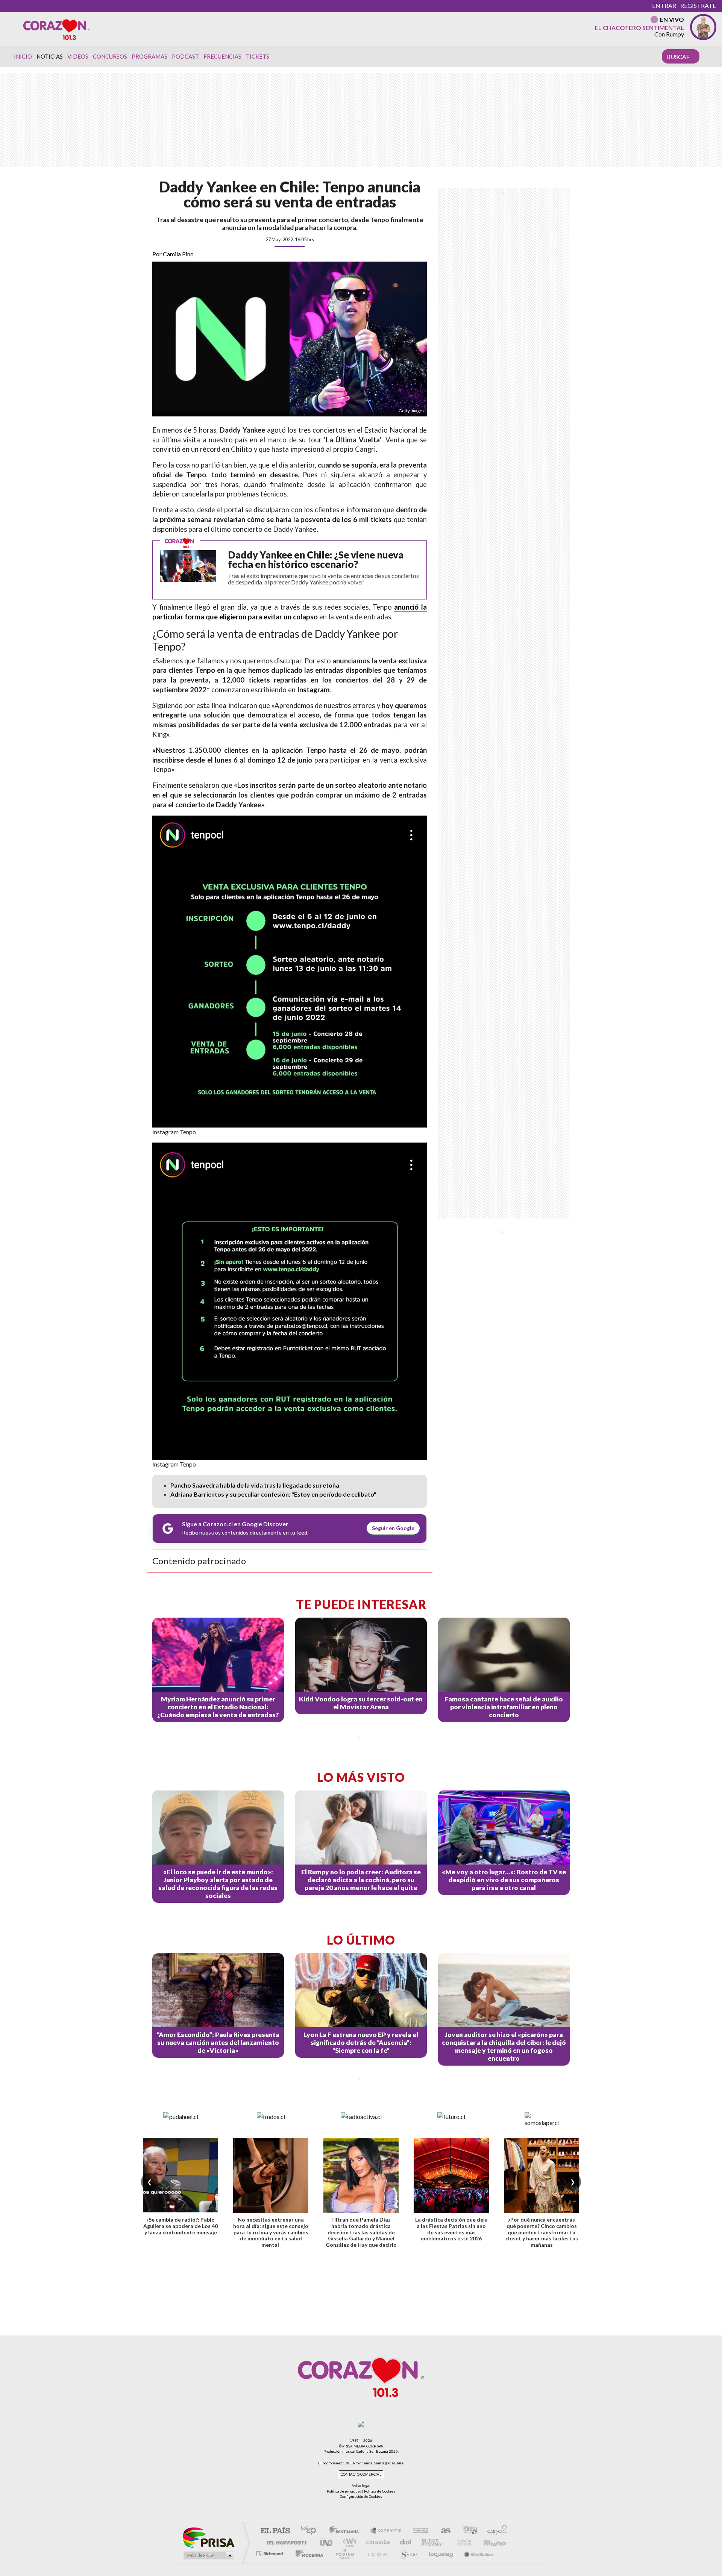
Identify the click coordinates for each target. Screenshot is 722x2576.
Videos (78, 56)
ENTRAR (664, 5)
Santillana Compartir (386, 2531)
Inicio (23, 56)
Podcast (185, 56)
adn (467, 2531)
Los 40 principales (311, 2531)
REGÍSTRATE (698, 5)
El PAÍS (275, 2531)
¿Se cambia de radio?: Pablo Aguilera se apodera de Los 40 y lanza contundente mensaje (180, 2226)
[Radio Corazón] (56, 29)
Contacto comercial (361, 2474)
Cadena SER (419, 2531)
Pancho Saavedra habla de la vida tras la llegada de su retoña (255, 1485)
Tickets (258, 56)
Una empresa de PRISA (208, 2537)
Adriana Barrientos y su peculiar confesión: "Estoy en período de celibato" (273, 1494)
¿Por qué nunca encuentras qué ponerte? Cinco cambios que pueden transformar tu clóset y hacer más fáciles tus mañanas (542, 2232)
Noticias (50, 56)
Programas (149, 56)
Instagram (313, 690)
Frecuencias (222, 56)
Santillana (346, 2531)
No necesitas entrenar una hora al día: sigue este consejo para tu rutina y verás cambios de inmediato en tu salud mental (271, 2232)
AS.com (442, 2531)
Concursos (110, 56)
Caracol (495, 2531)
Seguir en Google (393, 1528)
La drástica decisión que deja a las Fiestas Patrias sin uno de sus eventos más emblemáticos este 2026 (451, 2229)
